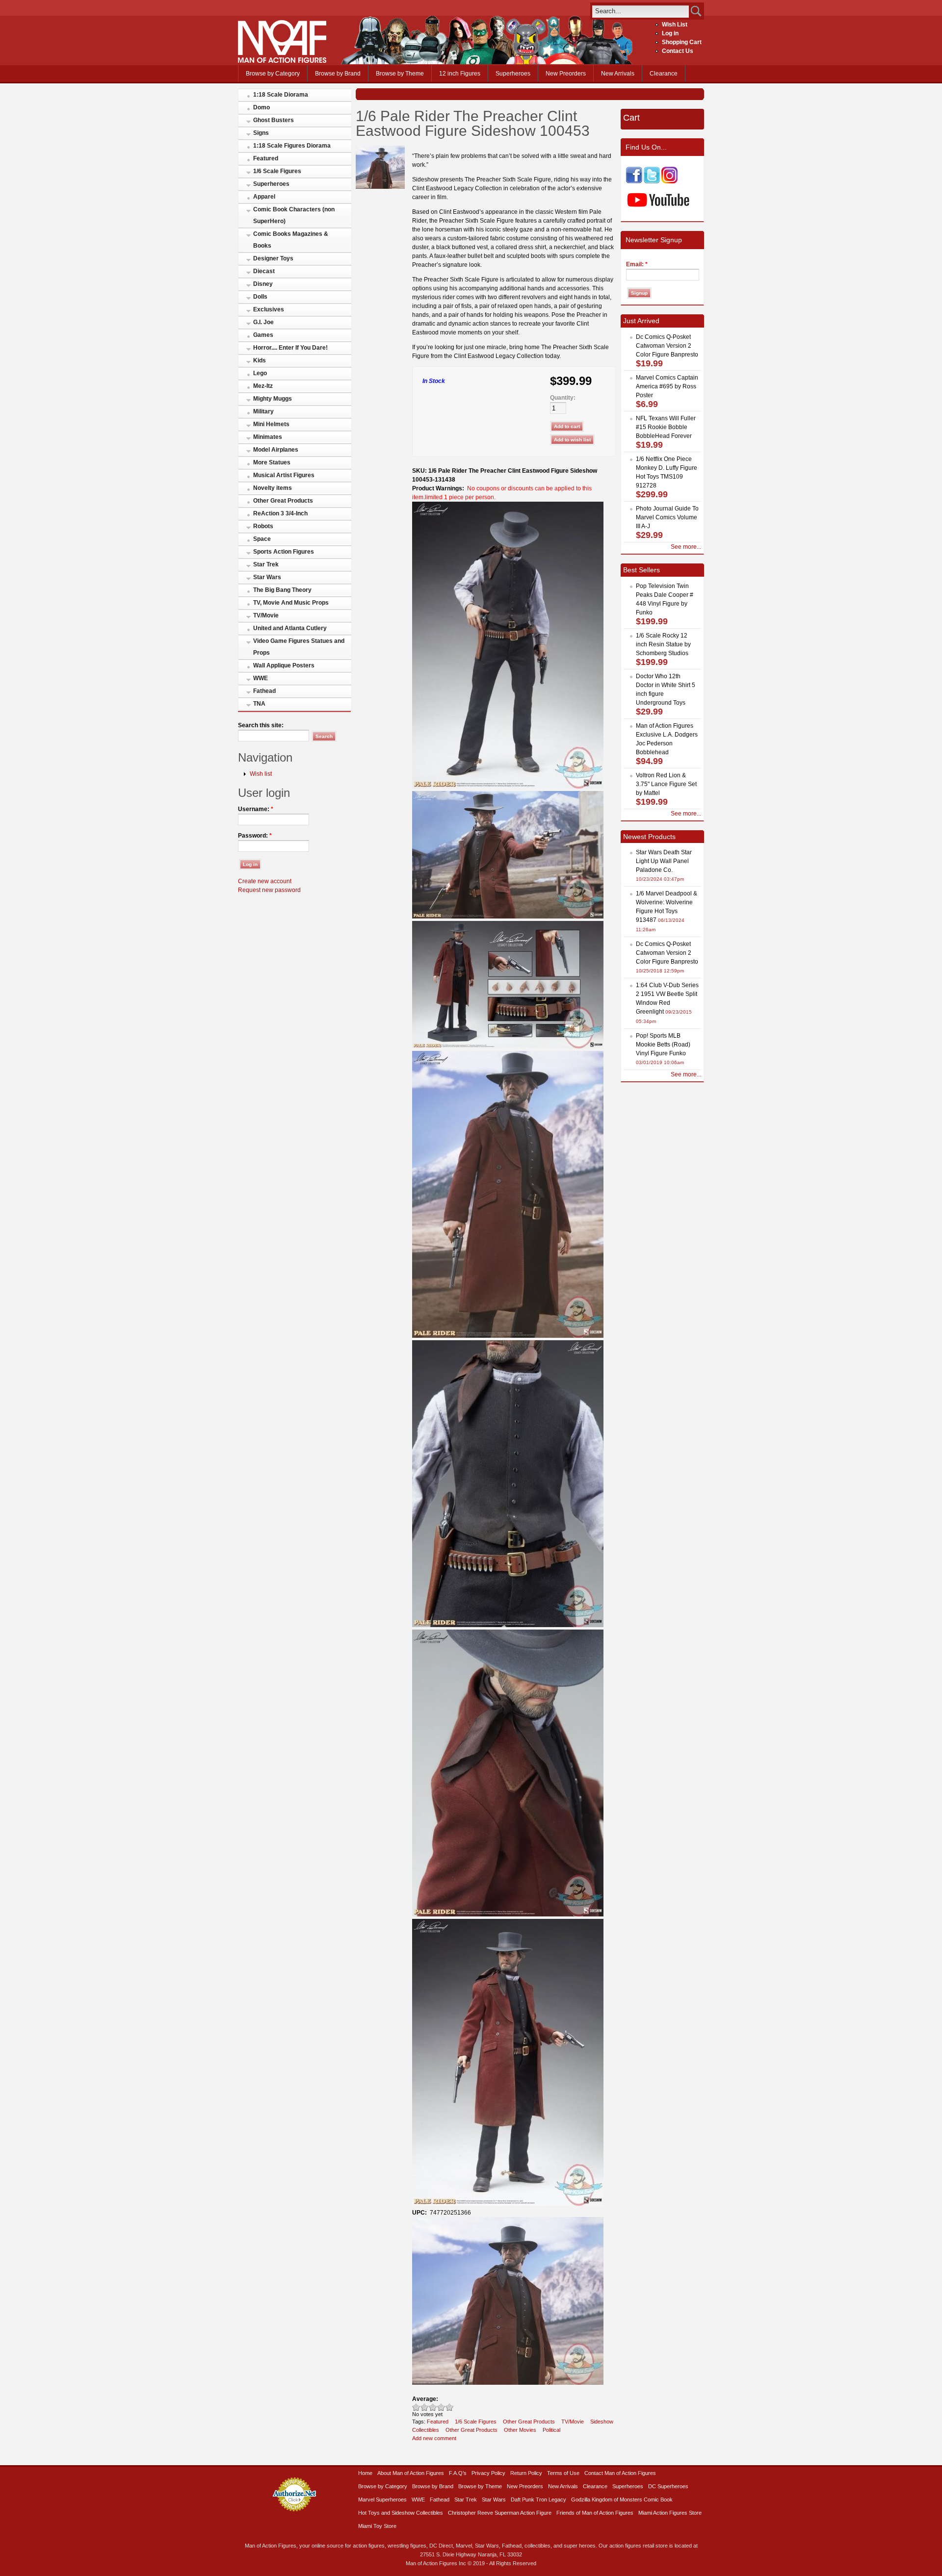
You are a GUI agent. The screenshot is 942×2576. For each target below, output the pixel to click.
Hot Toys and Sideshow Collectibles (401, 2513)
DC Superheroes (668, 2486)
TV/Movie (266, 615)
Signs (261, 133)
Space (262, 539)
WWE (261, 678)
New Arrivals (618, 74)
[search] (641, 11)
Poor (416, 2407)
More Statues (272, 462)
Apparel (264, 197)
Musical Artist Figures (284, 475)
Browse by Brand (338, 74)
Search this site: (261, 725)
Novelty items (273, 488)
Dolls (260, 297)
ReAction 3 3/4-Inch (280, 513)
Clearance (664, 74)
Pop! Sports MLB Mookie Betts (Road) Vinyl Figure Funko (663, 1045)
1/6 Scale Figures (277, 171)
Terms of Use (563, 2473)
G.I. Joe (263, 322)
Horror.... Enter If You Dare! (290, 348)
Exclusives (269, 309)
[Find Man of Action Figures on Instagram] (669, 181)
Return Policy (526, 2473)
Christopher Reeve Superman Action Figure (500, 2513)
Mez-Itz (263, 386)
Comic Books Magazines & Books (291, 240)
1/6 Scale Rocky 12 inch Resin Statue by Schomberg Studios (663, 644)
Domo (262, 107)
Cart (631, 118)
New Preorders (566, 74)
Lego (260, 373)
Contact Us (678, 51)
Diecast (264, 271)
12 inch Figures (460, 74)
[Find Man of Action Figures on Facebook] (634, 181)
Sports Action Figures (284, 552)
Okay (425, 2407)
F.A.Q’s (458, 2473)
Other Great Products (283, 501)
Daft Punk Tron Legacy (538, 2499)
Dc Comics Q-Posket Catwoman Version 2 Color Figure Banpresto (667, 346)
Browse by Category (273, 74)
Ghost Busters (274, 120)
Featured (266, 158)
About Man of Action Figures (411, 2473)
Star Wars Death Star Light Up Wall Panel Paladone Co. (664, 861)
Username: (256, 809)
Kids (260, 360)
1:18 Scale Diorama (281, 95)
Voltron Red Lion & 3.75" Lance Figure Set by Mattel (666, 784)
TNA (259, 704)
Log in (670, 33)
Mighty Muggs (273, 399)
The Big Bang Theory (282, 590)
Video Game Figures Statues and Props (299, 647)
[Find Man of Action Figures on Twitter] (652, 181)
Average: (425, 2399)
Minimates (268, 437)
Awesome (450, 2407)
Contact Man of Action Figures (620, 2473)
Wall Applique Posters (284, 665)
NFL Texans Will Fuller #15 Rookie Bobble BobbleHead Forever (666, 427)
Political (551, 2430)
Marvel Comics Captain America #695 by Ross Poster (667, 386)
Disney (263, 284)
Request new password (269, 890)
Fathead (264, 691)
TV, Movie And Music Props (291, 603)
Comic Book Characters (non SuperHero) (294, 215)
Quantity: (563, 398)
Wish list (261, 774)
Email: (637, 264)
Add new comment (434, 2438)
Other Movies (520, 2430)
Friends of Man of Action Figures (595, 2513)
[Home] (282, 61)
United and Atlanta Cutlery (290, 628)
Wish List (675, 25)
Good (433, 2407)
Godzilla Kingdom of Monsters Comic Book (622, 2499)
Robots (263, 526)
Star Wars (267, 577)
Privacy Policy (488, 2473)
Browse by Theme (400, 74)
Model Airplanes (276, 450)
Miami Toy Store (377, 2526)
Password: (255, 836)
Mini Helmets (271, 424)
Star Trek (266, 564)
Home (365, 2473)
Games (263, 335)
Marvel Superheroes (382, 2499)
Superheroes (513, 74)
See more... (686, 547)
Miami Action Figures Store (670, 2513)
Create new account (265, 881)
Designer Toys (273, 258)
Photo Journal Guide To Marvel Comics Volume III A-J (667, 517)
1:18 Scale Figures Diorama (292, 146)
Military (263, 411)
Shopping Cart (682, 42)
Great (441, 2407)
